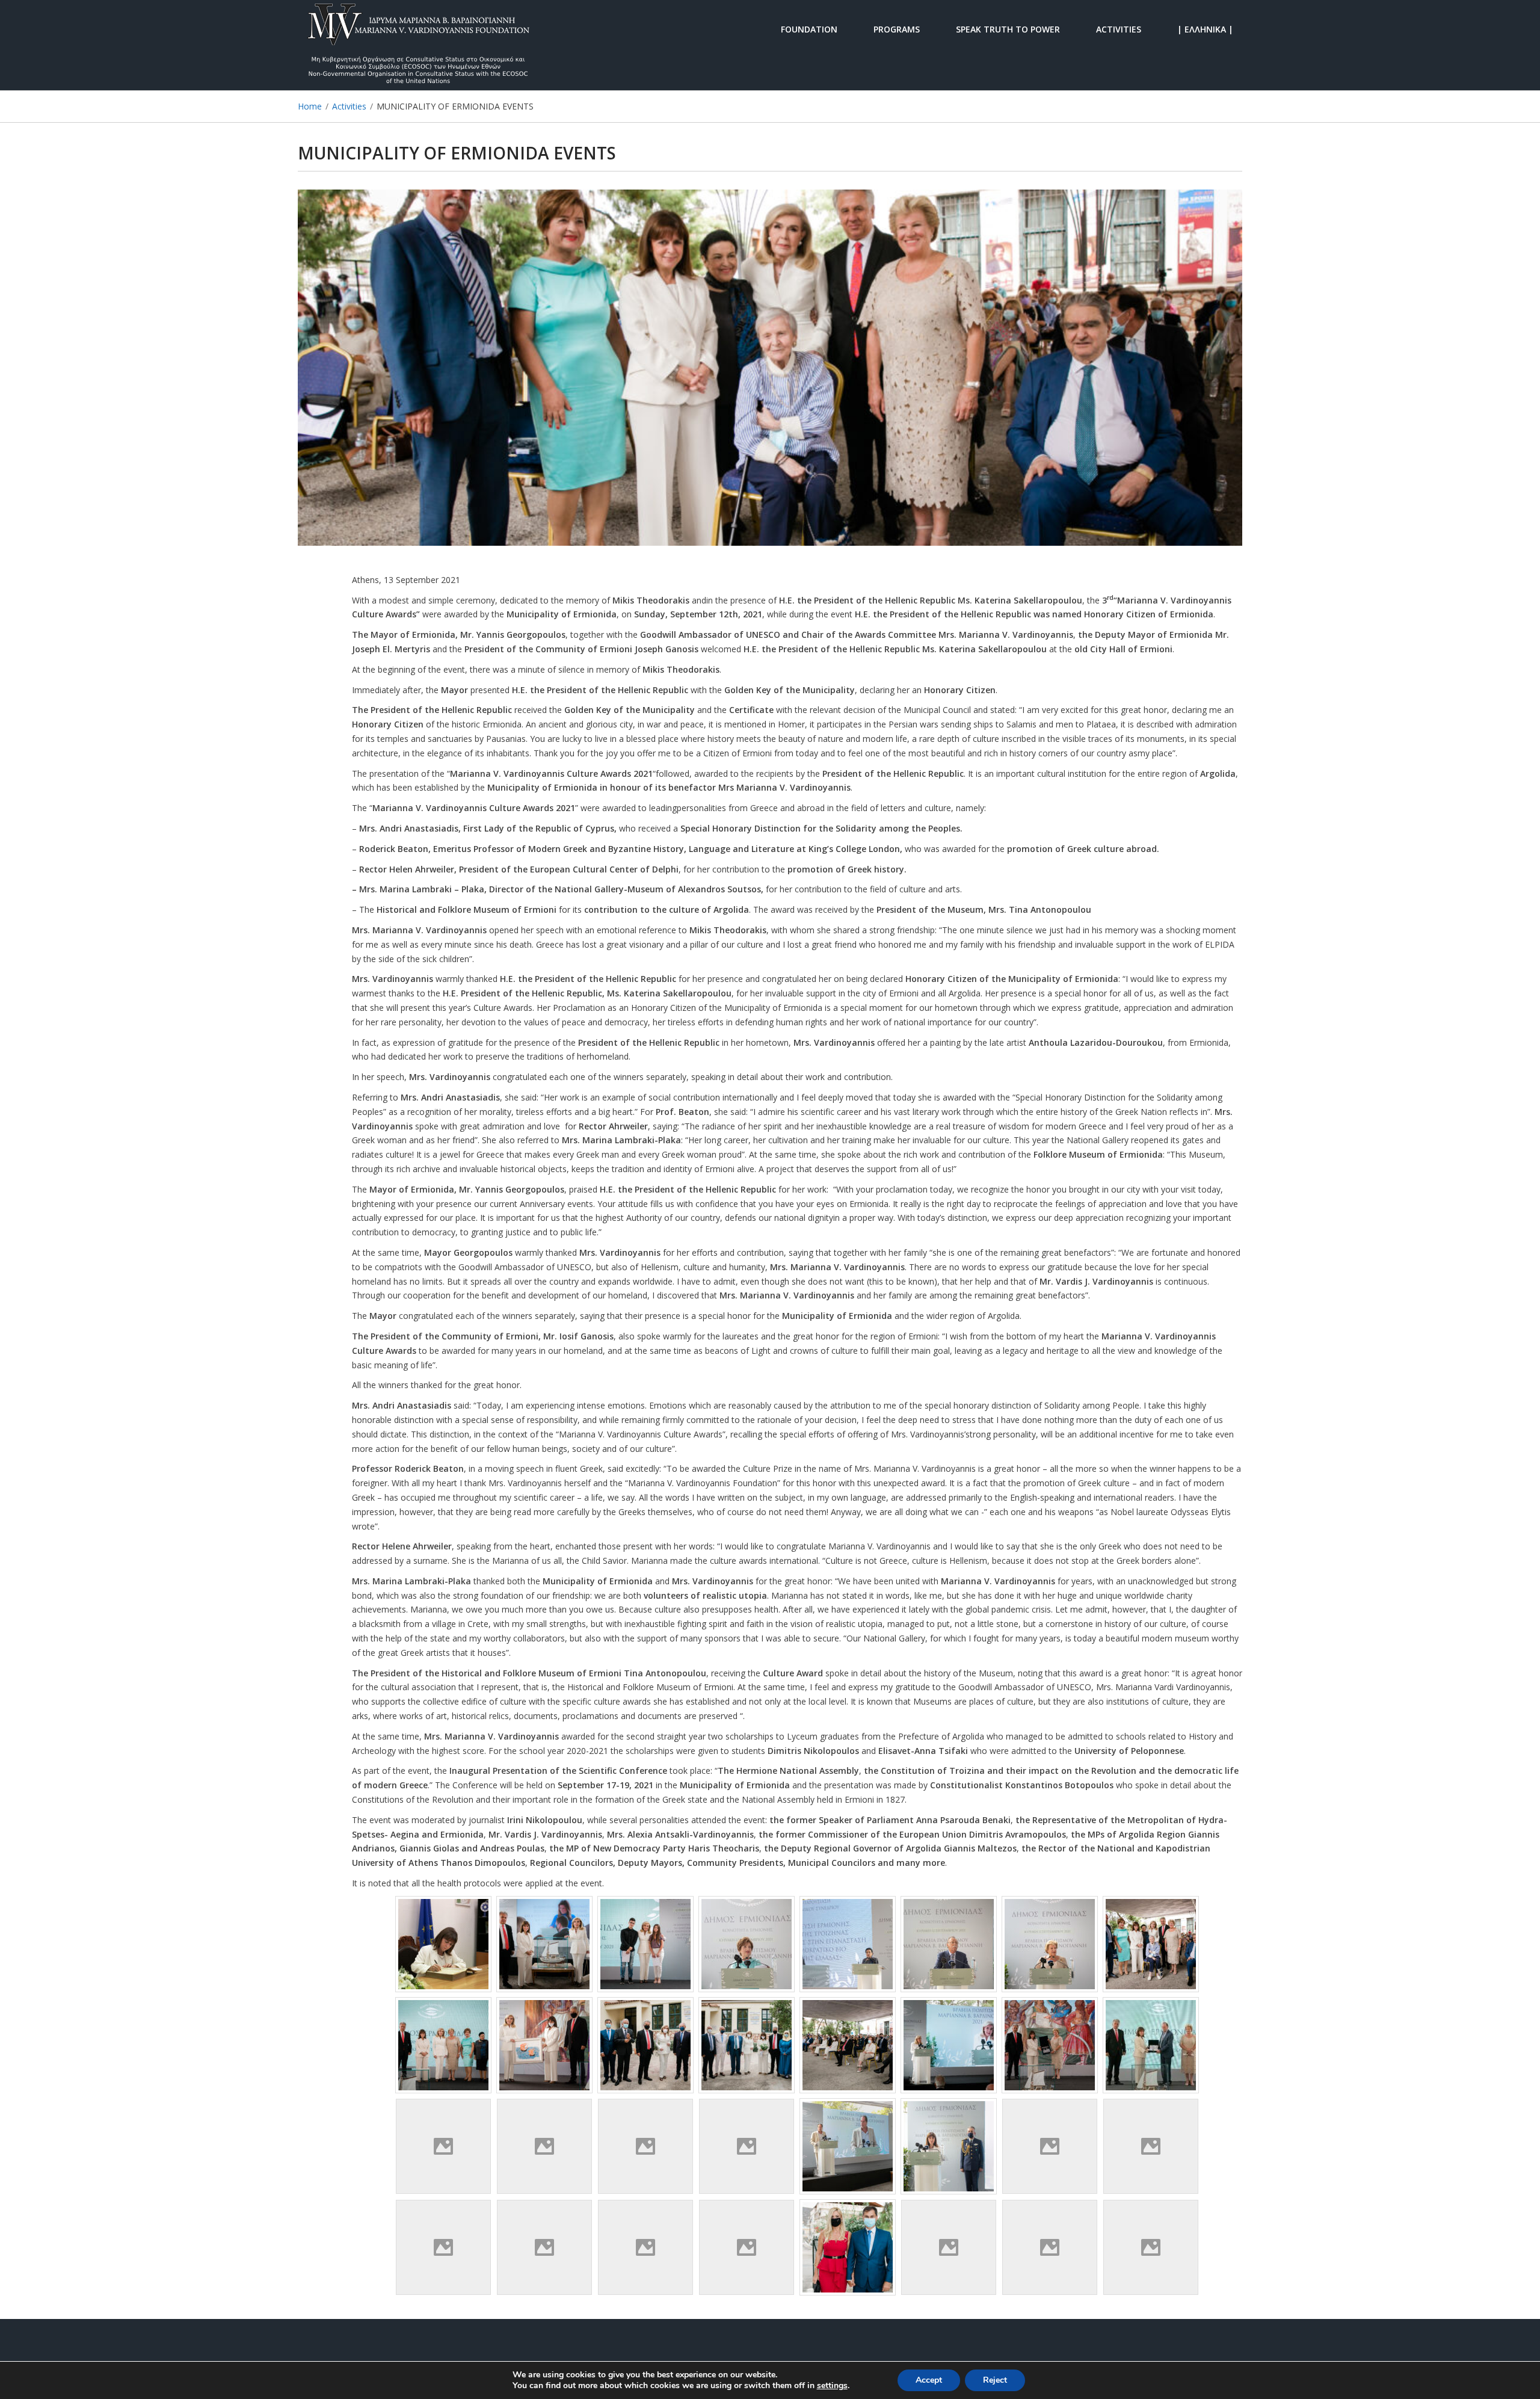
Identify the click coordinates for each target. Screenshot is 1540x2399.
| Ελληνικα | (1205, 29)
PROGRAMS (897, 29)
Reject (995, 2380)
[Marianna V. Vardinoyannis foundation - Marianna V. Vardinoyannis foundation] (418, 29)
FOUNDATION (809, 29)
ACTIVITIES (1119, 29)
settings (832, 2386)
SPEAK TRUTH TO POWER (1008, 29)
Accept (929, 2380)
